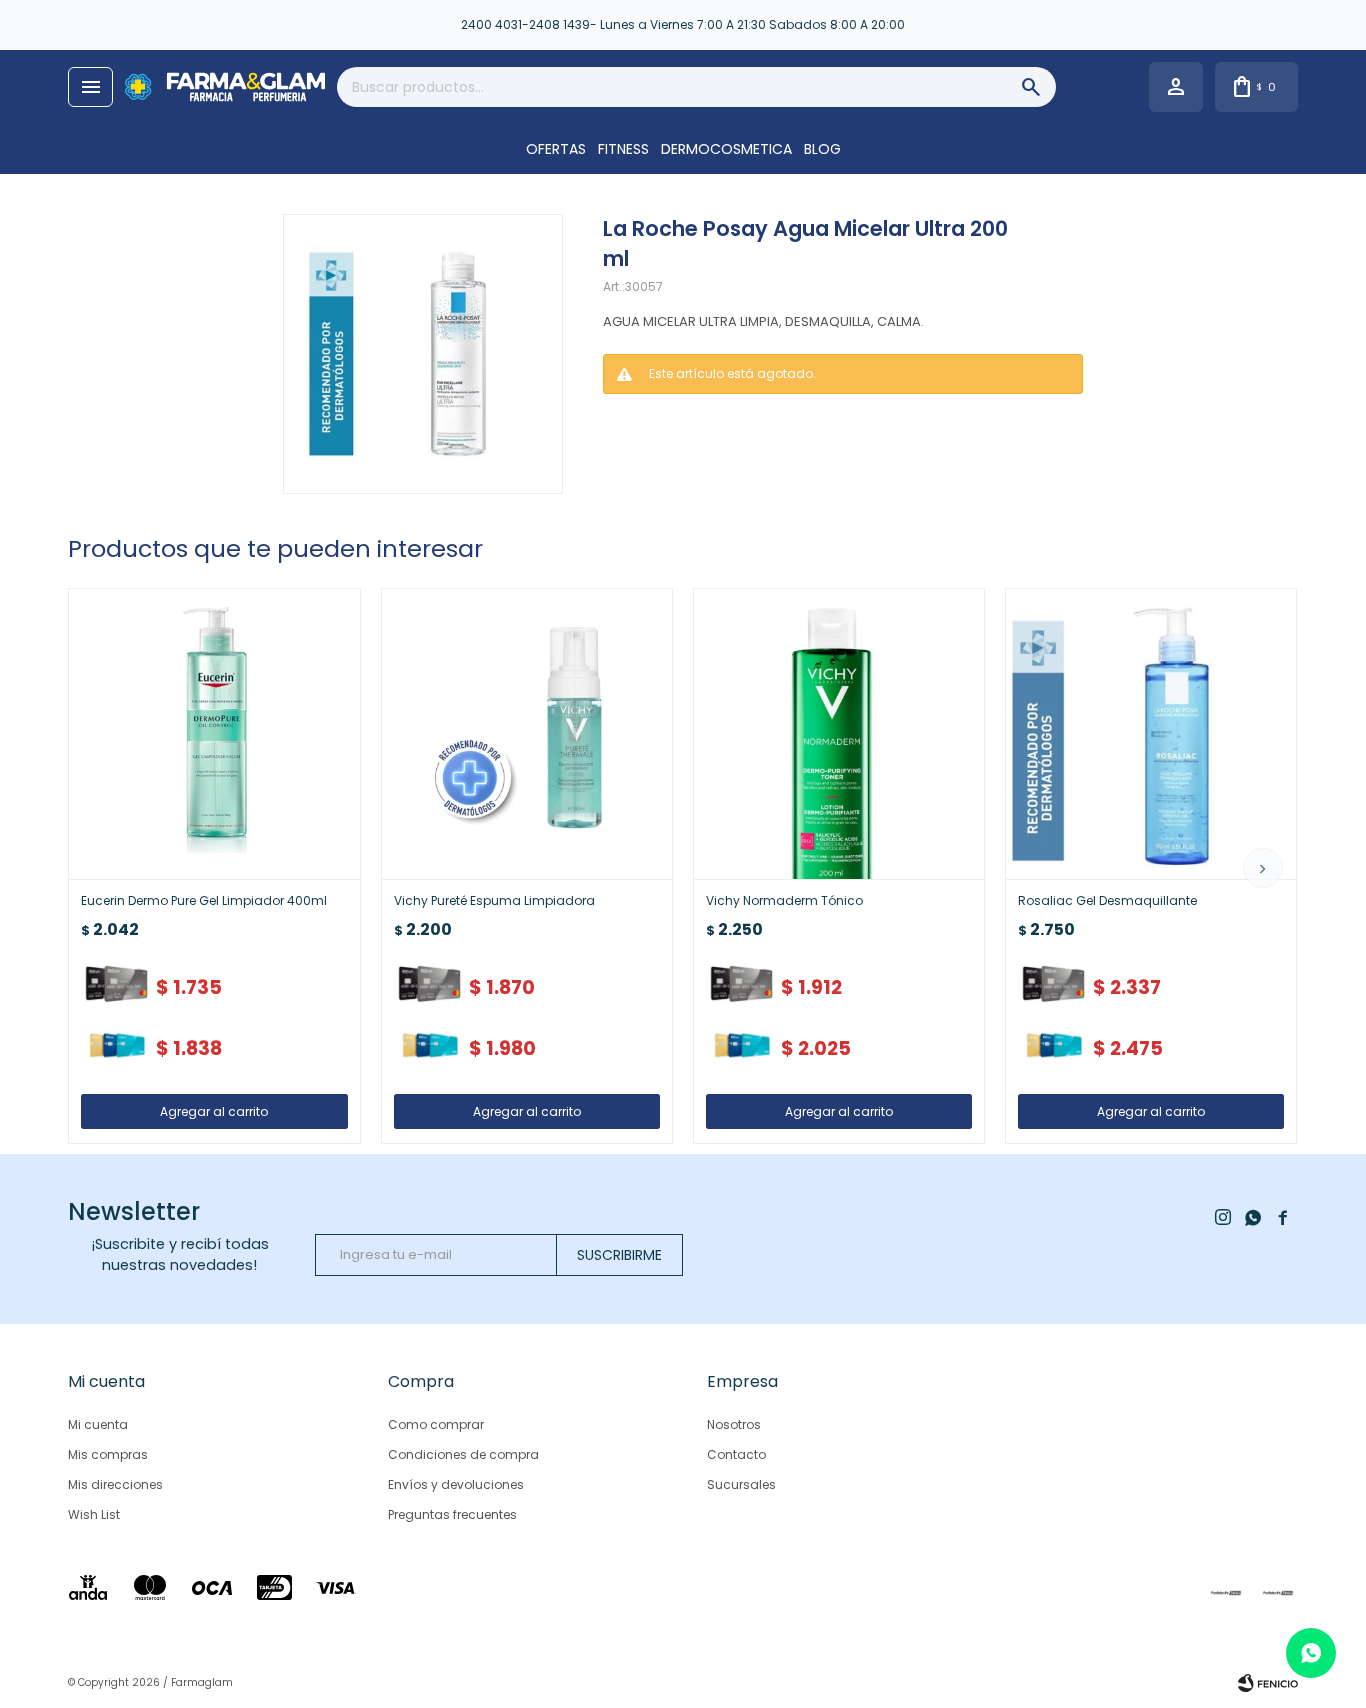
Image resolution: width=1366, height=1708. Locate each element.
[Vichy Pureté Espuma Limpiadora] (527, 734)
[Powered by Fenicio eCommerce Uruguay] (1268, 1683)
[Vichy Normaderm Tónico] (839, 734)
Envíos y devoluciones (456, 1484)
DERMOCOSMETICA (726, 149)
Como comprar (436, 1424)
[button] (1263, 868)
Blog (822, 149)
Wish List (94, 1514)
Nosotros (734, 1424)
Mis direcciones (115, 1484)
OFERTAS (556, 149)
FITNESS (623, 149)
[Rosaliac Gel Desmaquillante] (1151, 734)
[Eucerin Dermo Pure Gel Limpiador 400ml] (214, 734)
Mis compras (108, 1454)
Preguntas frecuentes (452, 1514)
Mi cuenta (98, 1424)
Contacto (736, 1454)
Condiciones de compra (463, 1454)
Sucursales (741, 1484)
